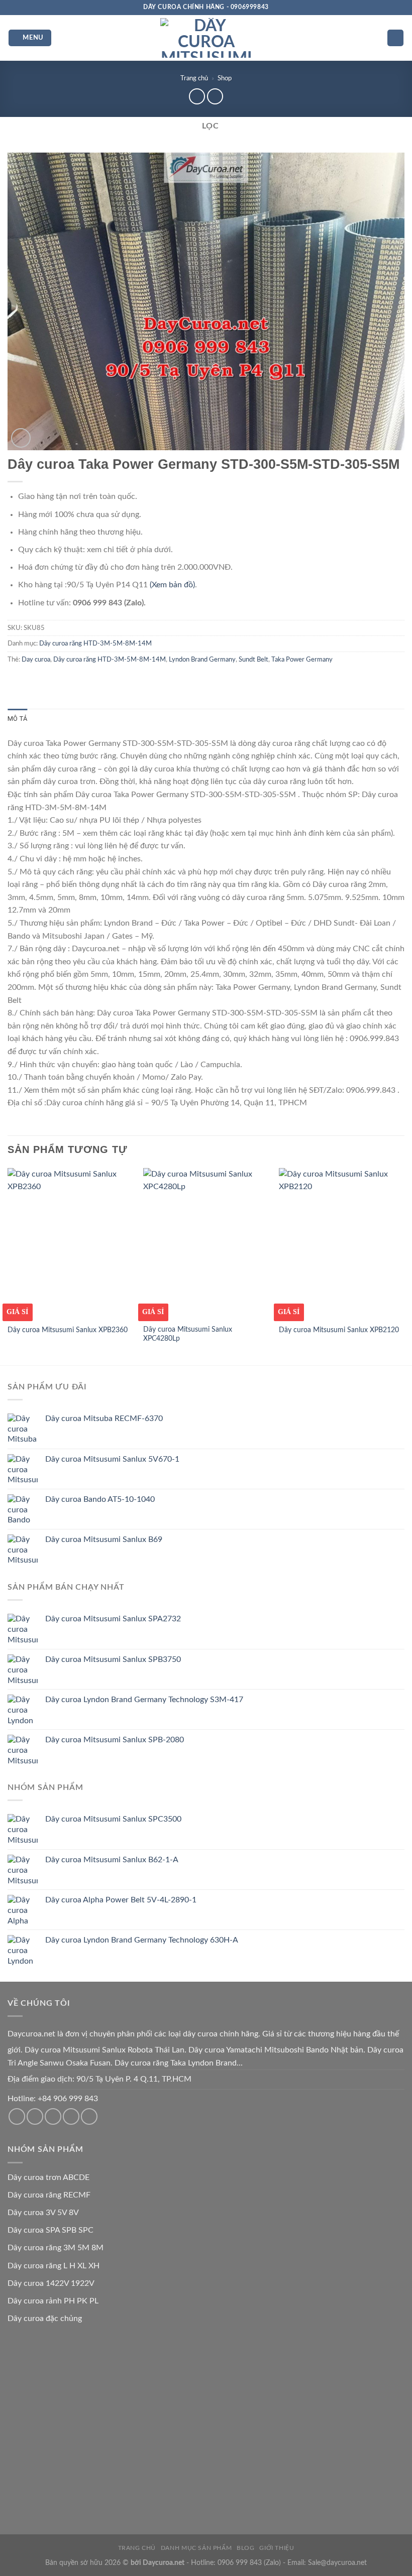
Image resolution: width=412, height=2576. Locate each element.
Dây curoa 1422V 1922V (51, 2283)
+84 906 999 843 (68, 2099)
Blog (245, 2548)
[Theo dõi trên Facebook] (17, 2116)
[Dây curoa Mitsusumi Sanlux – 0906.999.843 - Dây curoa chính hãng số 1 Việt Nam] (206, 38)
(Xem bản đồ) (172, 585)
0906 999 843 (240, 2563)
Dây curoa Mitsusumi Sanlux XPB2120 (339, 1330)
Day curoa (36, 660)
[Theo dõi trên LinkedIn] (89, 2116)
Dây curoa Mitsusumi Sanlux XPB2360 (68, 1330)
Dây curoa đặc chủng (45, 2319)
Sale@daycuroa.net (337, 2563)
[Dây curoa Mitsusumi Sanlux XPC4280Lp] (206, 1243)
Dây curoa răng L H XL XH (54, 2266)
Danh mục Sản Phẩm (196, 2548)
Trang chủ (194, 78)
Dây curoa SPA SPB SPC (50, 2230)
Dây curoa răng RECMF (49, 2195)
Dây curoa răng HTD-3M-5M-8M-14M (95, 643)
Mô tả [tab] (17, 719)
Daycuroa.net (31, 2034)
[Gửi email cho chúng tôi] (35, 2116)
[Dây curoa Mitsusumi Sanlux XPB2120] (342, 1243)
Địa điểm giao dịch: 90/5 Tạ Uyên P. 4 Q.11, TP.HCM (99, 2079)
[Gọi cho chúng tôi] (53, 2116)
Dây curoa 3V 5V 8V (43, 2213)
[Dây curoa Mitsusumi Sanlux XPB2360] (70, 1243)
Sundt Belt (253, 660)
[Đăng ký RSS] (71, 2116)
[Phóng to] (21, 438)
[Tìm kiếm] (395, 38)
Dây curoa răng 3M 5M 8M (56, 2248)
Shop (225, 78)
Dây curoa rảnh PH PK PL (53, 2301)
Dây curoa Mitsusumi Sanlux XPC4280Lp (188, 1334)
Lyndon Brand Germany (202, 660)
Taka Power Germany (302, 660)
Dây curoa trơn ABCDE (48, 2177)
